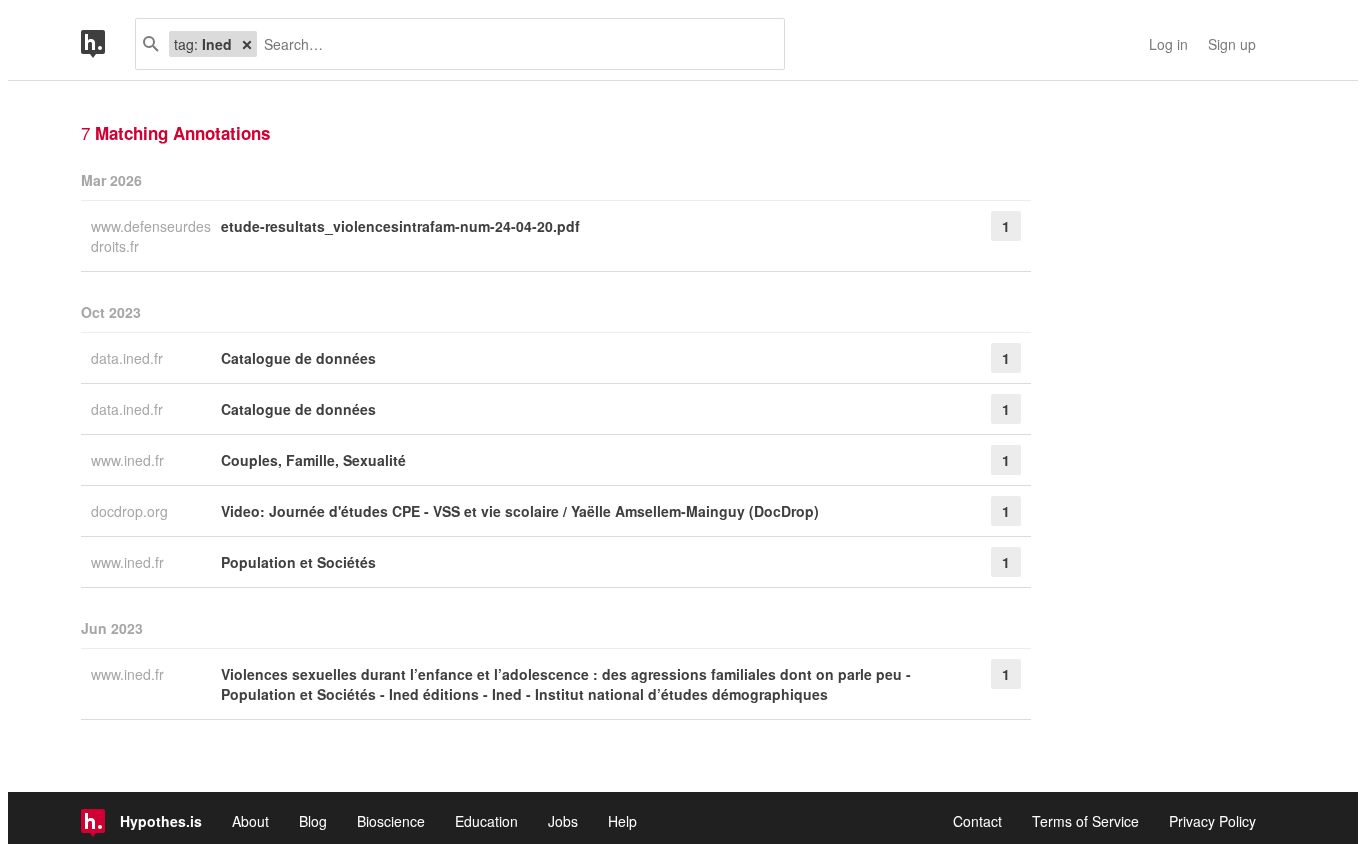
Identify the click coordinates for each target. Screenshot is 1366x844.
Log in (1168, 44)
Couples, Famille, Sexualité (313, 460)
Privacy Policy (1212, 821)
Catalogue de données (298, 358)
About (250, 821)
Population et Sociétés (298, 562)
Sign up (1232, 44)
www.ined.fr (129, 460)
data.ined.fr (129, 358)
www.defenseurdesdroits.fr (151, 236)
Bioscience (391, 821)
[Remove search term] (247, 44)
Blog (313, 821)
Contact (977, 821)
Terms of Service (1085, 821)
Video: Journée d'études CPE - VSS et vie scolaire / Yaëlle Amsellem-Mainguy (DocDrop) (520, 511)
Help (622, 821)
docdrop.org (131, 511)
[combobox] (513, 44)
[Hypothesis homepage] (108, 44)
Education (486, 821)
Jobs (563, 821)
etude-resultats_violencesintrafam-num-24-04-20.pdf (400, 226)
